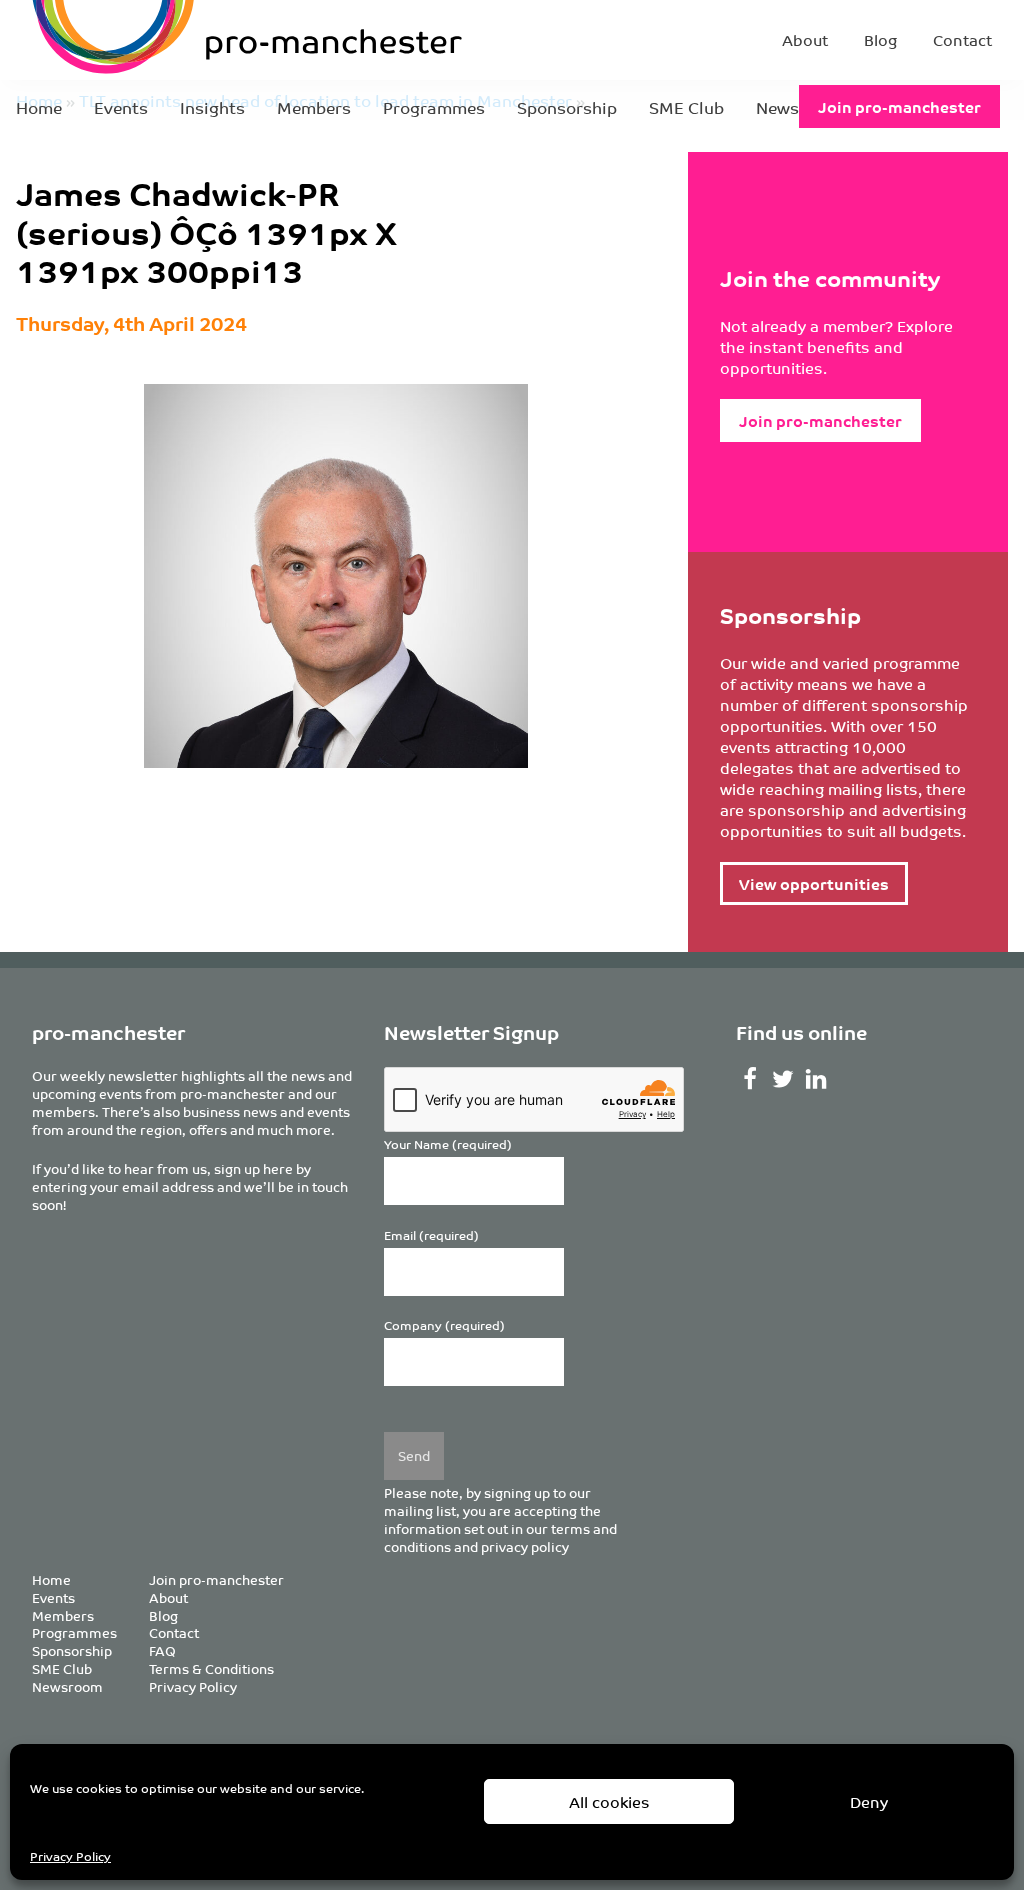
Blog (880, 39)
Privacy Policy (70, 1855)
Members (314, 107)
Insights (212, 107)
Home (39, 107)
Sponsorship (567, 107)
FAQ (162, 1650)
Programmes (434, 107)
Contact (962, 39)
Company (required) (444, 1325)
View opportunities (814, 883)
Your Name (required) (448, 1144)
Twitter (783, 1079)
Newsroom (67, 1686)
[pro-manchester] (186, 40)
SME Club (686, 107)
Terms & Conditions (211, 1668)
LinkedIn (816, 1079)
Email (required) (431, 1235)
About (805, 39)
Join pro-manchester (899, 106)
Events (121, 107)
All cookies (609, 1801)
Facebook (750, 1079)
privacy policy (525, 1546)
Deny (869, 1801)
